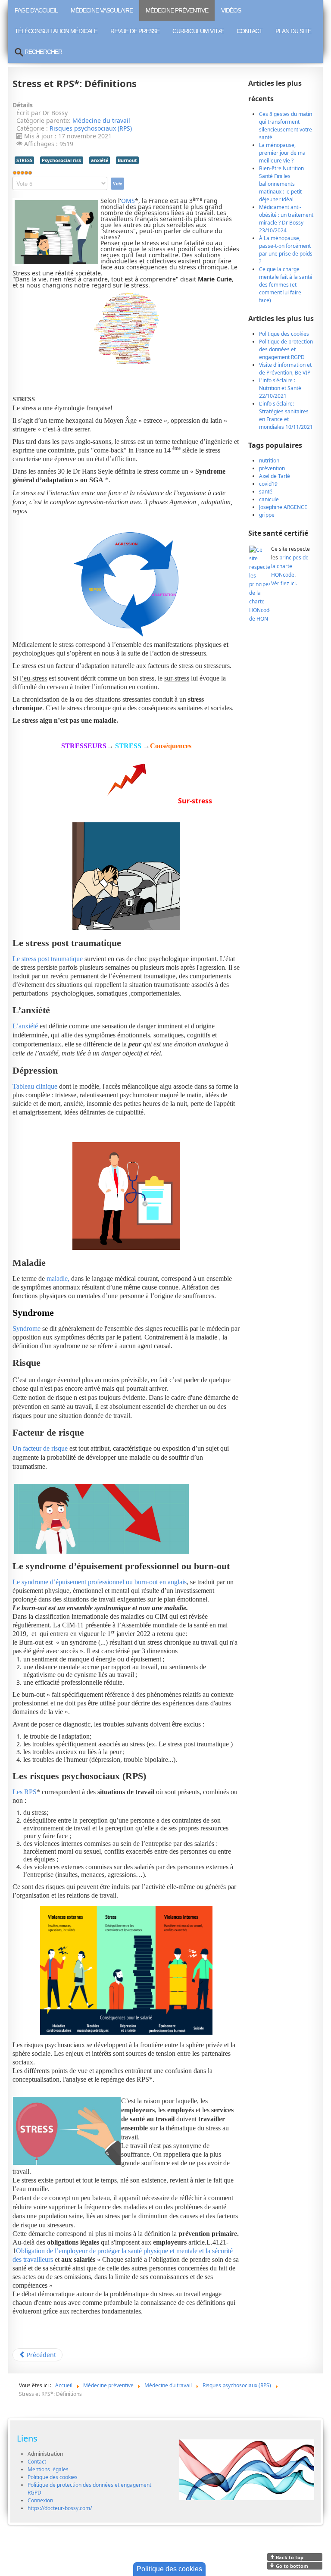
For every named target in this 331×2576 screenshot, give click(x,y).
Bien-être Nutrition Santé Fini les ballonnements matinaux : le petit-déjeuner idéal (281, 184)
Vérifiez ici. (284, 583)
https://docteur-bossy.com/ (60, 2508)
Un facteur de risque (40, 1448)
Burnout (127, 160)
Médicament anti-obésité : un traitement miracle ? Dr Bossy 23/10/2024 (286, 219)
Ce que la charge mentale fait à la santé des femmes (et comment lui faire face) (286, 285)
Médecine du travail (101, 120)
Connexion (40, 2500)
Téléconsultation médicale (56, 31)
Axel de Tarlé (275, 476)
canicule (269, 499)
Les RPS (25, 1792)
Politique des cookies (53, 2477)
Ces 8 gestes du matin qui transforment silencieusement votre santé (286, 126)
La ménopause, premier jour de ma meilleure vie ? (282, 153)
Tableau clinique (35, 1086)
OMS (128, 201)
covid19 (268, 484)
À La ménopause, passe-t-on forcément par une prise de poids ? (286, 250)
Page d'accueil (36, 10)
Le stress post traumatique (48, 959)
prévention (272, 468)
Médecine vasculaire (102, 10)
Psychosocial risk (62, 160)
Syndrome (27, 1329)
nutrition (269, 461)
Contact (250, 31)
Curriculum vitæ (198, 31)
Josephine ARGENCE (283, 507)
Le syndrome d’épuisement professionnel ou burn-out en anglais (100, 1582)
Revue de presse (135, 31)
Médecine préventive (177, 10)
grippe (267, 515)
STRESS (24, 160)
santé (266, 492)
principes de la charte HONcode (290, 566)
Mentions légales (48, 2469)
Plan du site (293, 31)
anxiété (100, 160)
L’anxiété (25, 1026)
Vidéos (231, 10)
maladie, (58, 1279)
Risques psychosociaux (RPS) (91, 128)
